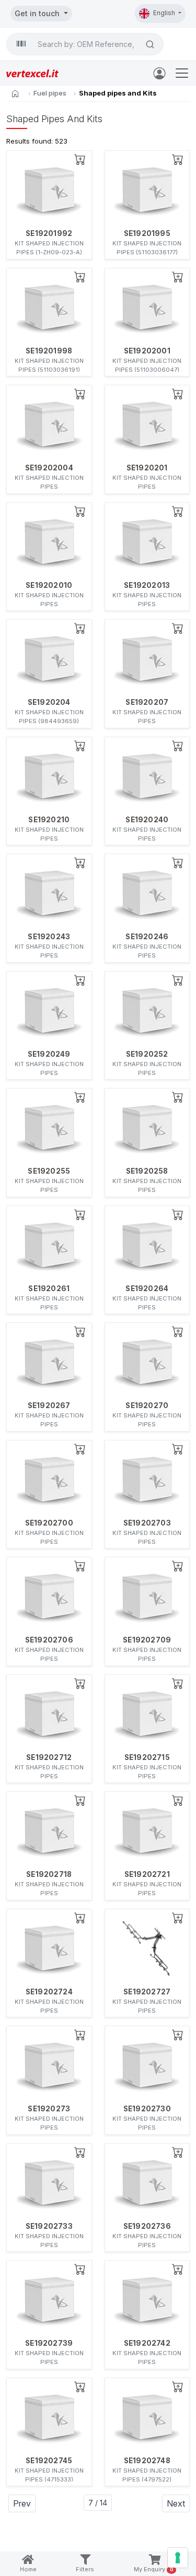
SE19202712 (49, 1757)
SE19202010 (49, 585)
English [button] (165, 13)
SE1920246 (147, 937)
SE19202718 (49, 1874)
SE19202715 (147, 1757)
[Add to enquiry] (80, 159)
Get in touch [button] (38, 13)
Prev (22, 2503)
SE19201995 (147, 233)
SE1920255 (49, 1171)
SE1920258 (147, 1171)
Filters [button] (85, 2569)
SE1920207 (147, 702)
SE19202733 (49, 2226)
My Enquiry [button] (154, 2569)
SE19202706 (49, 1640)
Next (176, 2503)
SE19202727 (147, 1992)
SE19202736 (147, 2226)
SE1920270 (147, 1405)
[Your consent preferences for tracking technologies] (178, 2558)
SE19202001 (147, 351)
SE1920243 (49, 937)
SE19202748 (147, 2461)
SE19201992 (49, 233)
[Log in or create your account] (162, 73)
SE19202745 (49, 2461)
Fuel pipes (50, 93)
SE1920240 (147, 820)
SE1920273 (49, 2109)
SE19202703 (147, 1523)
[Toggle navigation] (182, 73)
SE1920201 (147, 468)
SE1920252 (147, 1054)
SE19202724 (49, 1992)
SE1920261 (49, 1289)
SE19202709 (147, 1640)
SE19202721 (147, 1874)
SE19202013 (147, 585)
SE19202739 (49, 2343)
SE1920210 (49, 820)
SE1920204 (49, 702)
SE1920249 (49, 1054)
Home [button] (28, 2569)
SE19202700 (49, 1523)
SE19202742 (147, 2343)
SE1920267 (49, 1405)
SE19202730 (147, 2109)
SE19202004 (49, 468)
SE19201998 (49, 351)
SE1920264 (147, 1289)
